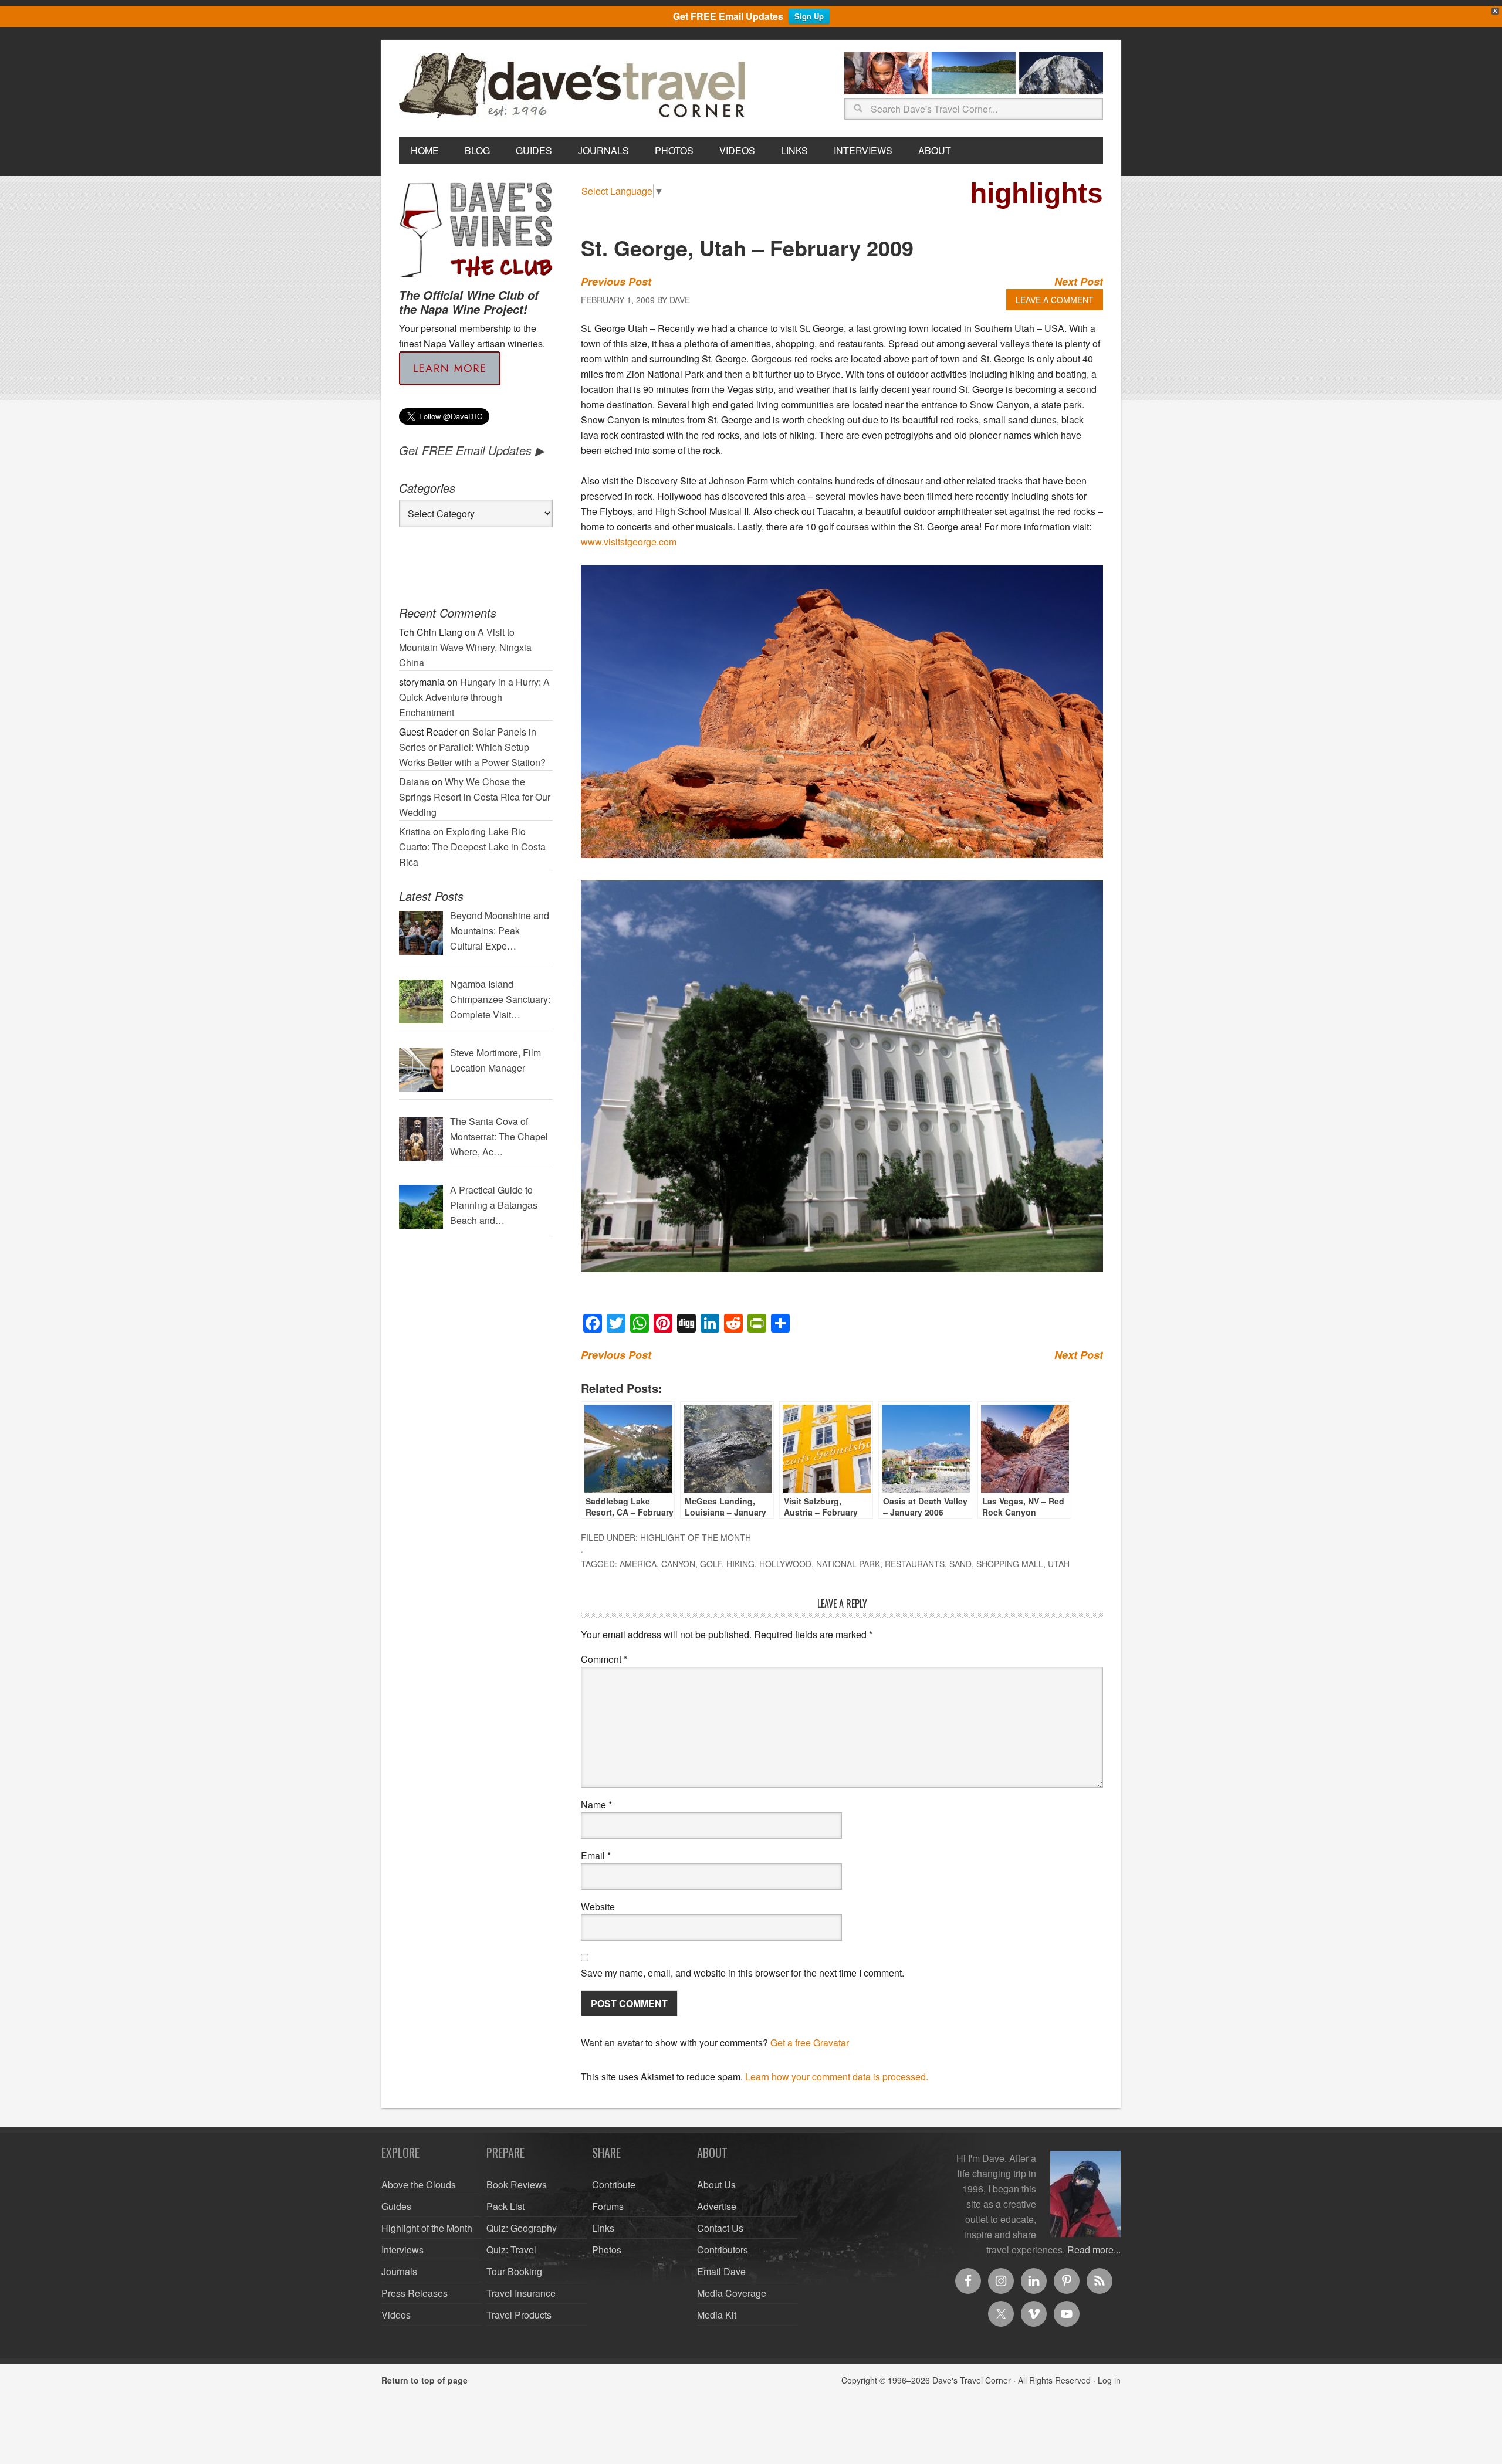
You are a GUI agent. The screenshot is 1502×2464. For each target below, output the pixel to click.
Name (596, 1804)
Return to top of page (424, 2380)
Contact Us (720, 2228)
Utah (1059, 1564)
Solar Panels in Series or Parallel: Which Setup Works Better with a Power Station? (472, 747)
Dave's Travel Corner (575, 86)
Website (598, 1907)
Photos (607, 2250)
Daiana (414, 782)
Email (596, 1855)
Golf (711, 1564)
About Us (716, 2185)
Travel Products (519, 2315)
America (638, 1564)
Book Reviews (517, 2185)
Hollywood (785, 1564)
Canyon (678, 1564)
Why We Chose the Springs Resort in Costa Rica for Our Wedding (475, 797)
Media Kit (717, 2315)
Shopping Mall (1010, 1564)
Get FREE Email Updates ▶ (471, 450)
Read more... (1094, 2250)
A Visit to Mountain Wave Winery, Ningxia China (465, 647)
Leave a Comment (1055, 300)
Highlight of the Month (696, 1537)
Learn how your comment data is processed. (837, 2077)
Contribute (614, 2185)
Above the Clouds (419, 2185)
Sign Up (809, 16)
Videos (396, 2315)
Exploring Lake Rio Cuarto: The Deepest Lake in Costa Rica (472, 847)
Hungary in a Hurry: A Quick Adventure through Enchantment (474, 697)
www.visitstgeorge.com (629, 542)
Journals (399, 2271)
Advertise (717, 2206)
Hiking (740, 1564)
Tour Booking (514, 2271)
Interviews (402, 2250)
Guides (396, 2206)
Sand (960, 1564)
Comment (604, 1659)
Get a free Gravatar (810, 2043)
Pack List (505, 2206)
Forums (608, 2206)
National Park (848, 1564)
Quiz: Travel (511, 2250)
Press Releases (415, 2293)
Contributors (723, 2250)
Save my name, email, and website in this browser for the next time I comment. (742, 1973)
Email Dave (721, 2271)
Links (603, 2228)
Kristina (415, 831)
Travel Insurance (521, 2293)
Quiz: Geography (522, 2228)
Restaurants (915, 1564)
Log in (1109, 2380)
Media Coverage (732, 2293)
